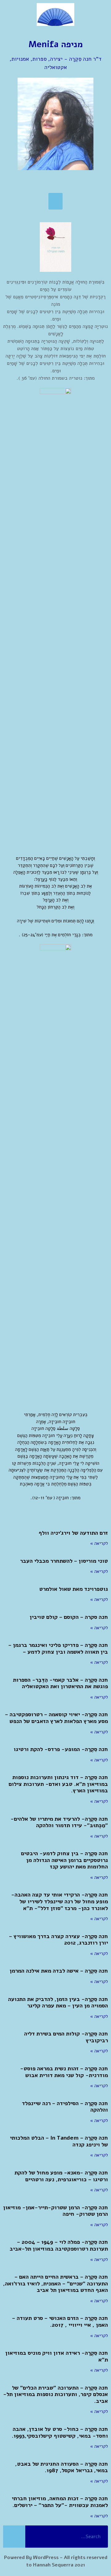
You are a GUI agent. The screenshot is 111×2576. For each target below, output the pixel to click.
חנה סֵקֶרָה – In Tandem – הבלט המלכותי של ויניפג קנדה (59, 2141)
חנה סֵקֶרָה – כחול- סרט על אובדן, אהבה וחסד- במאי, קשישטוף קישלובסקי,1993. (60, 2432)
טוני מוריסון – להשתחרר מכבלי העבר (64, 1561)
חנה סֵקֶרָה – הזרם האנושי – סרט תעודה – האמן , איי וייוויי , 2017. (60, 2321)
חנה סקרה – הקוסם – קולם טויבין (69, 1617)
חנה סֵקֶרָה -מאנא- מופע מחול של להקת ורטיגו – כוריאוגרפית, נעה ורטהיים (61, 2176)
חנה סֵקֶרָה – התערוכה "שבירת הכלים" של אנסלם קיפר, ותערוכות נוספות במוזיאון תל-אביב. (55, 2394)
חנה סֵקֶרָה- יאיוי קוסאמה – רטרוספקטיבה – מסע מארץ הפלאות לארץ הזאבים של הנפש (56, 1718)
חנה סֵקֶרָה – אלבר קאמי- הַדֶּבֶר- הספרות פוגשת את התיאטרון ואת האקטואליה (60, 1683)
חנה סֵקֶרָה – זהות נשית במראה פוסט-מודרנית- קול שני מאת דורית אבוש (64, 2072)
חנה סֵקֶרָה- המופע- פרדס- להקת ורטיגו (61, 1749)
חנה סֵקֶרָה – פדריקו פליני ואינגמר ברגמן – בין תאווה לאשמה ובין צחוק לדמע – (58, 1648)
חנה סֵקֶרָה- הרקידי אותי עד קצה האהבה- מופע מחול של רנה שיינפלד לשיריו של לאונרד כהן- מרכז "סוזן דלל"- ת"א (60, 1901)
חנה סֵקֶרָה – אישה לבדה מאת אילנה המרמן (59, 1971)
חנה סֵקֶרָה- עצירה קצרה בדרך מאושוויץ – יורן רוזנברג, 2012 (58, 1940)
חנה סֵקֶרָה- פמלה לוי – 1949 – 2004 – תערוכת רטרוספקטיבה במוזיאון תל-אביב (59, 2245)
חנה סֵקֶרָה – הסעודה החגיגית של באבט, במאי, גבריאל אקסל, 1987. (62, 2467)
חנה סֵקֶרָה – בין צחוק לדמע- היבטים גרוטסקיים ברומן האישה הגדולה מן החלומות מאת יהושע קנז (64, 1860)
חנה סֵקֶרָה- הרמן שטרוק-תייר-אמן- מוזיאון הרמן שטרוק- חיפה (55, 2211)
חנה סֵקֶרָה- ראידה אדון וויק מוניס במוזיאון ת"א (57, 2356)
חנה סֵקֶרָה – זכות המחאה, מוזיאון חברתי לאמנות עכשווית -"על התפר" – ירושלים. (60, 2502)
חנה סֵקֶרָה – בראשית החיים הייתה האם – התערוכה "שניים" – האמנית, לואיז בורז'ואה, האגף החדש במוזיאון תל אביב (55, 2283)
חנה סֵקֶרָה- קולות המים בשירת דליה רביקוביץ (66, 2037)
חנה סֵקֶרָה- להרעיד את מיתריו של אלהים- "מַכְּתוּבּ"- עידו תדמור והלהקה (59, 1822)
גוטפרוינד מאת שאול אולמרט (74, 1589)
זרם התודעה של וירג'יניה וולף (73, 1533)
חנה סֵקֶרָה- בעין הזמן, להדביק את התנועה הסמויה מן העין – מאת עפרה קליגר (58, 2002)
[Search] (14, 2537)
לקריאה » (99, 1543)
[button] (55, 201)
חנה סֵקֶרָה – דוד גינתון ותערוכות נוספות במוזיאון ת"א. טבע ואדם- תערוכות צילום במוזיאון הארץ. (58, 1784)
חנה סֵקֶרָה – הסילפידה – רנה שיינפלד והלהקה (65, 2107)
